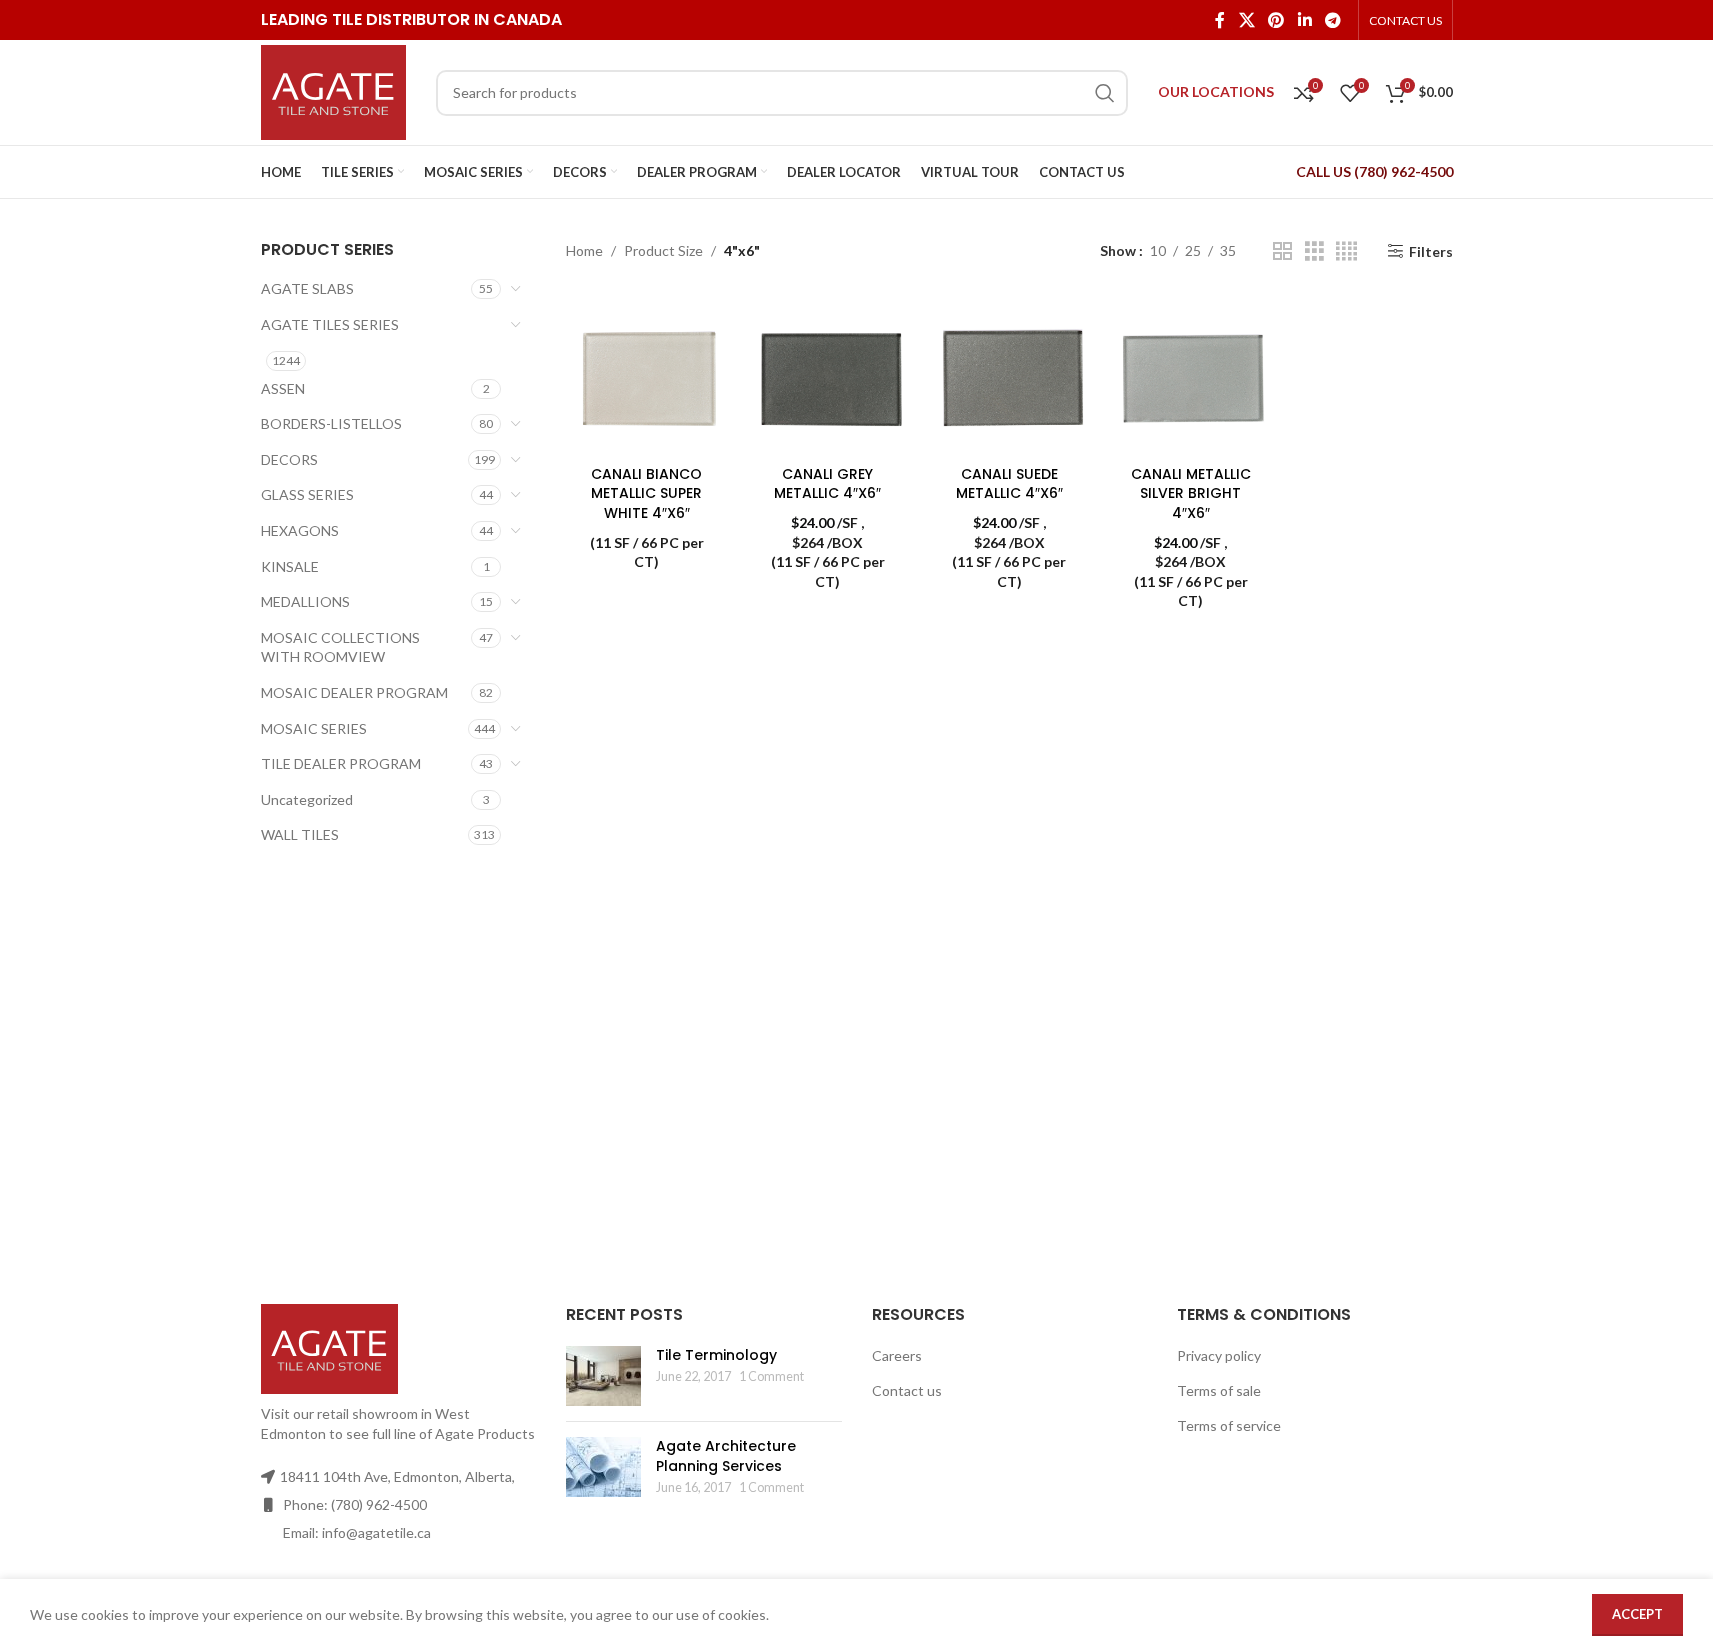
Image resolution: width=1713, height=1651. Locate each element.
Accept (1637, 1614)
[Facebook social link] (1220, 20)
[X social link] (1246, 20)
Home (584, 250)
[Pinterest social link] (1276, 20)
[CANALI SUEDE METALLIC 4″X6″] (1009, 374)
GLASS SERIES (307, 494)
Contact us (907, 1390)
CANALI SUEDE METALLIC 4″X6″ (1009, 484)
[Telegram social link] (1332, 20)
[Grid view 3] (1314, 251)
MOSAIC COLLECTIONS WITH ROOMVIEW (340, 647)
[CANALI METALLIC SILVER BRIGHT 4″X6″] (1190, 374)
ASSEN (283, 388)
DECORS (289, 459)
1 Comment (771, 1376)
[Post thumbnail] (603, 1376)
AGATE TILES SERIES (330, 324)
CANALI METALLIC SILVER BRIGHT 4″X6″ (1191, 493)
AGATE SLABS (307, 288)
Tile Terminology (716, 1355)
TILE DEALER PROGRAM (341, 763)
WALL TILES (300, 834)
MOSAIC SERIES (314, 728)
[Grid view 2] (1282, 251)
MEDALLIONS (305, 601)
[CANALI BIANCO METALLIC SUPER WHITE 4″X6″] (646, 374)
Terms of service (1229, 1425)
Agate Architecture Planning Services (726, 1456)
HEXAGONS (300, 530)
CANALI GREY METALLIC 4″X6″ (827, 484)
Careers (897, 1355)
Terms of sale (1219, 1390)
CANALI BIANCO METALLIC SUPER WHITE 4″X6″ (646, 493)
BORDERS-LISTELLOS (331, 423)
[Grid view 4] (1346, 251)
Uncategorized (307, 799)
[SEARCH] (1105, 93)
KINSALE (290, 566)
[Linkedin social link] (1304, 20)
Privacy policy (1219, 1355)
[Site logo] (333, 90)
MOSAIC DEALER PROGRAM (354, 692)
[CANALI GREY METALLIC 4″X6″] (827, 374)
